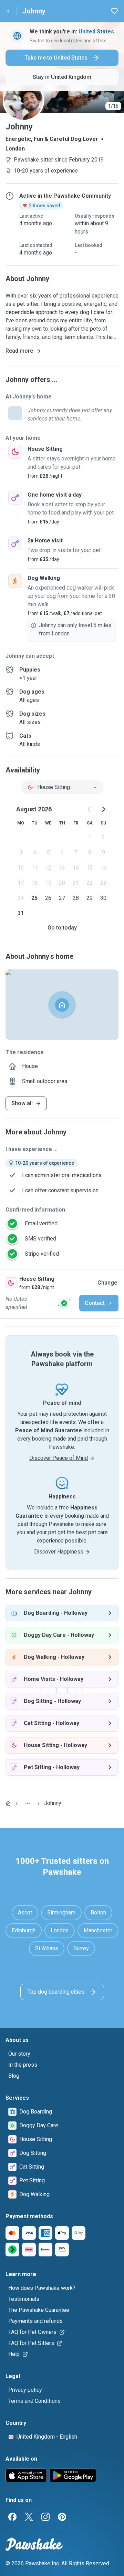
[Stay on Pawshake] (64, 1303)
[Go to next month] (103, 809)
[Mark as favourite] (114, 11)
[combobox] (62, 787)
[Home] (8, 1803)
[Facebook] (12, 2517)
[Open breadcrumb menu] (28, 1803)
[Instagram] (45, 2517)
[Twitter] (29, 2517)
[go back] (8, 11)
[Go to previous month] (90, 809)
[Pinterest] (62, 2517)
